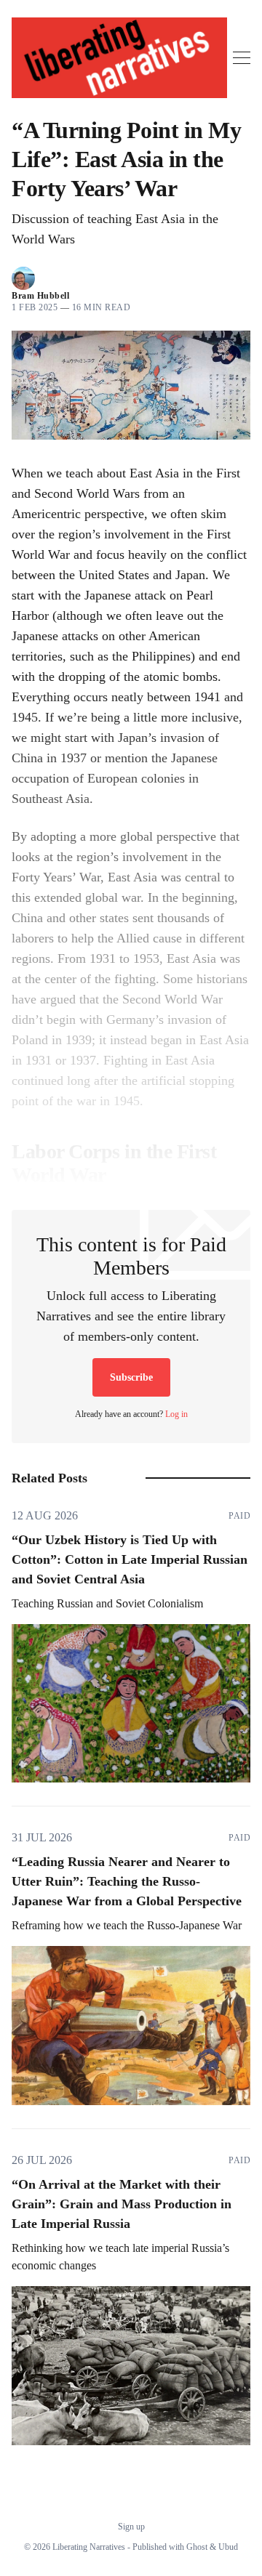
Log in (176, 1414)
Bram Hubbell (40, 296)
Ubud (228, 2547)
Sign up (131, 2527)
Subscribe (131, 1377)
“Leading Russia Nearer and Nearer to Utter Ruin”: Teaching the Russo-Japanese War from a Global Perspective (127, 1881)
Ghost (197, 2547)
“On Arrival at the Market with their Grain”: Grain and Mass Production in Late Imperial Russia (122, 2204)
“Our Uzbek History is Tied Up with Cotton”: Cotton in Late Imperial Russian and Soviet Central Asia (130, 1559)
